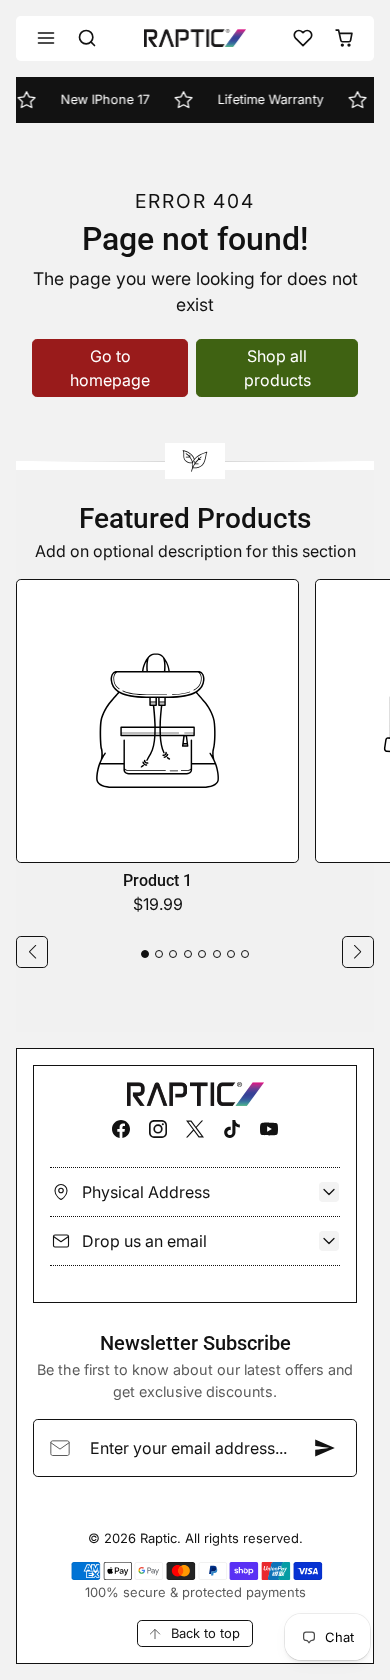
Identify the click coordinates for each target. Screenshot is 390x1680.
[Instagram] (157, 1128)
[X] (194, 1128)
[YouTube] (269, 1128)
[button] (46, 38)
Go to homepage (110, 368)
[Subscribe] (325, 1448)
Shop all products (277, 368)
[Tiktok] (232, 1128)
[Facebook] (120, 1128)
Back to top (205, 1633)
